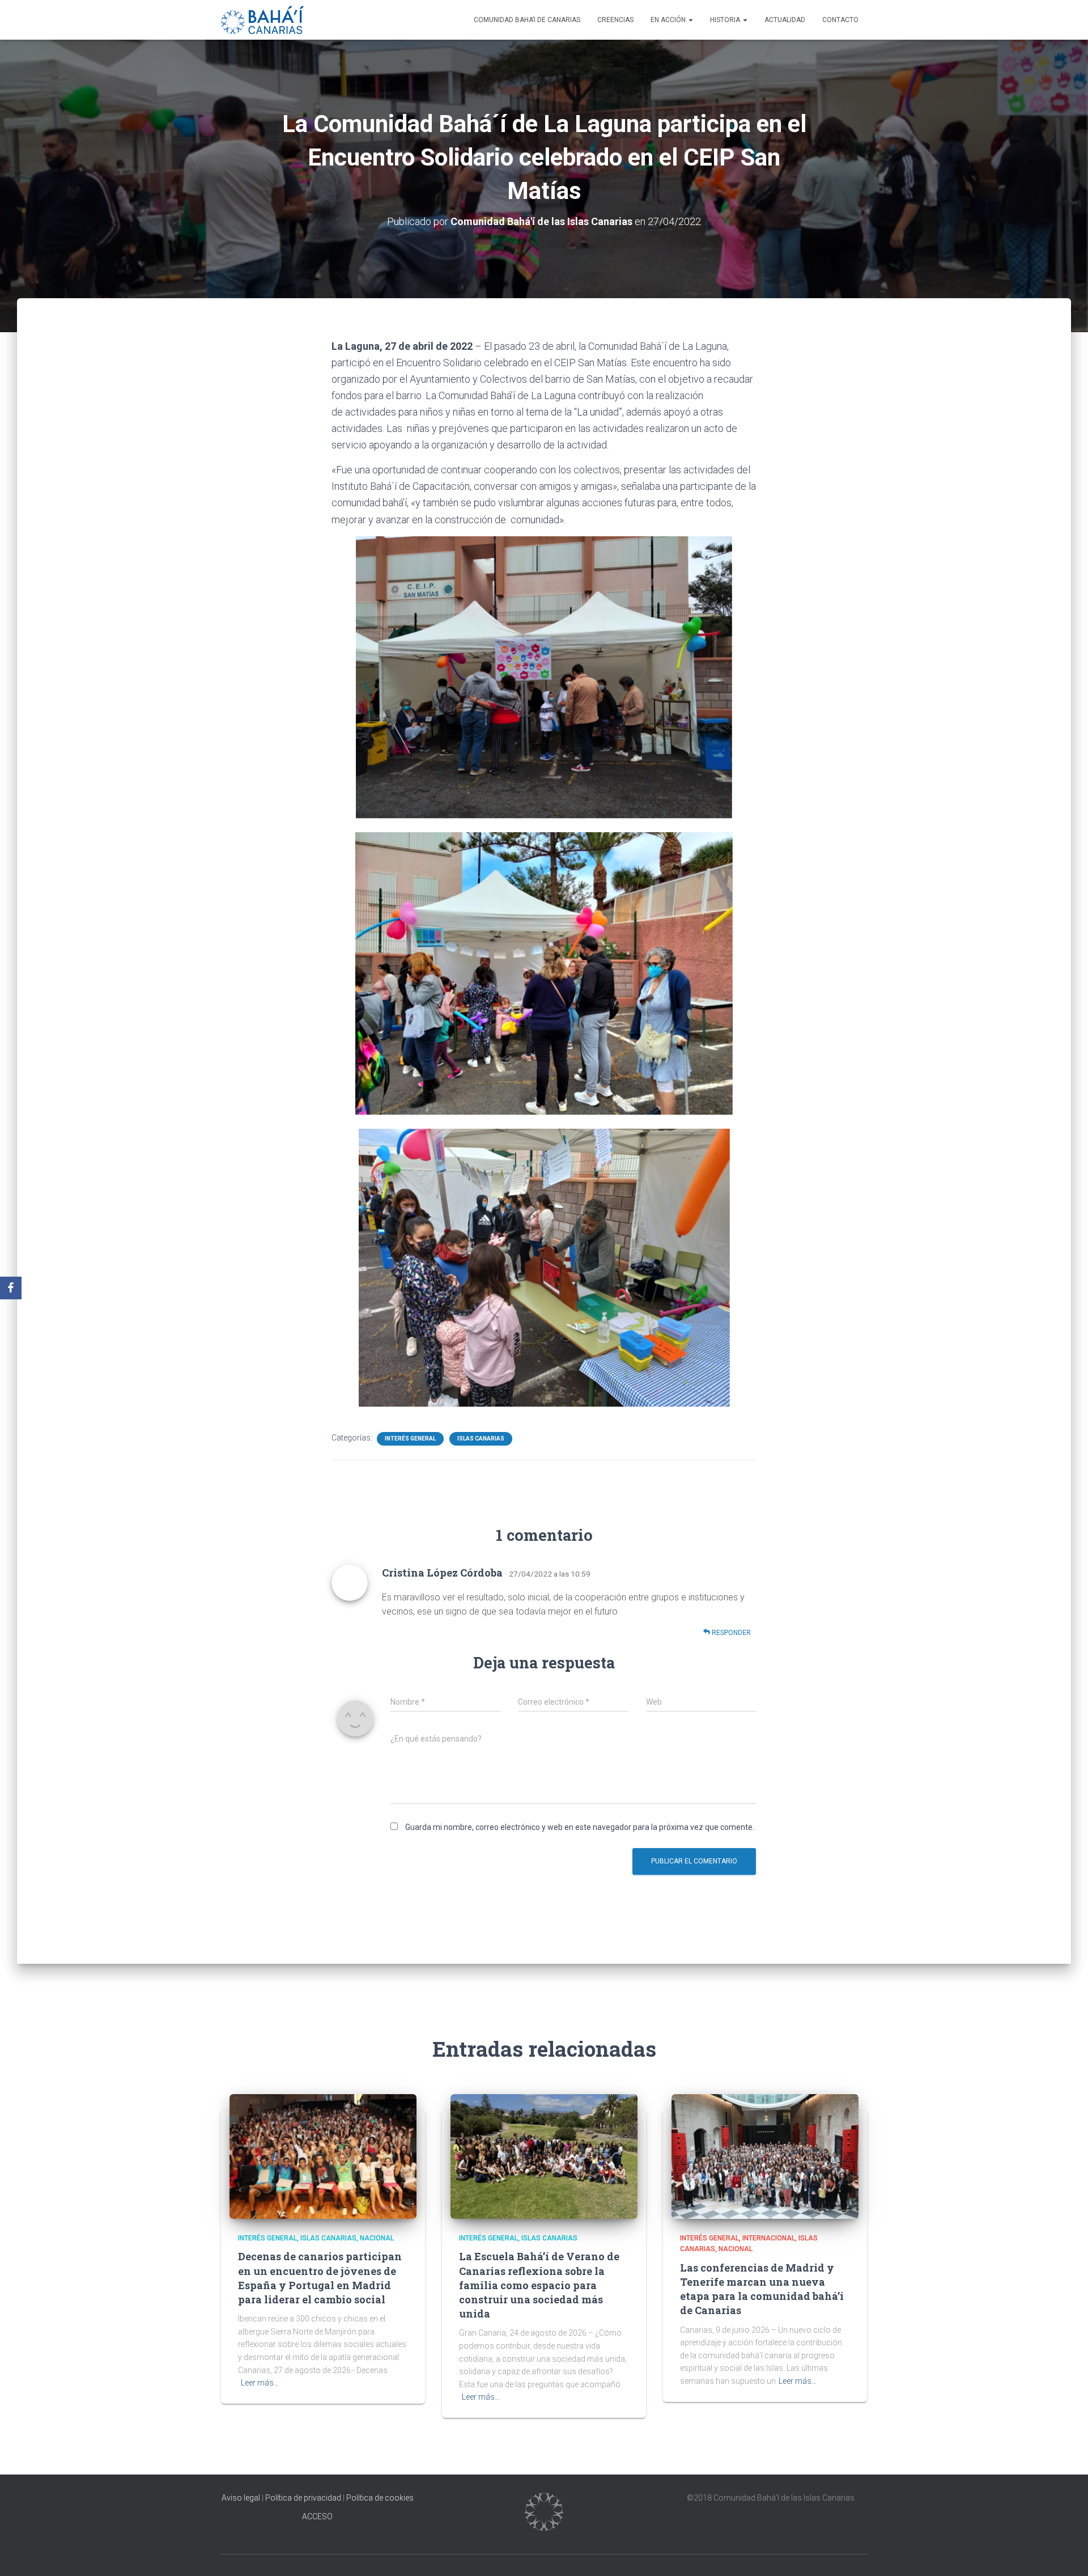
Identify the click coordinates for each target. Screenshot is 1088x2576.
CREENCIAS (615, 20)
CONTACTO (840, 20)
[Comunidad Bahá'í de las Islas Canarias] (262, 20)
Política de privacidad (303, 2498)
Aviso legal (242, 2498)
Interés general (410, 1439)
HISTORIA (726, 20)
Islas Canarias (481, 1439)
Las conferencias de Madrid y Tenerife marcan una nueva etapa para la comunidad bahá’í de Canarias (762, 2289)
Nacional (377, 2238)
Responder (730, 1633)
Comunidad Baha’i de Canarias (527, 20)
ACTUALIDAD (785, 20)
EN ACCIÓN (669, 20)
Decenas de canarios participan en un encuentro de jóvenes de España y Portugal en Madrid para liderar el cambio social (320, 2278)
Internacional (769, 2238)
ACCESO (317, 2516)
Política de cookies (380, 2498)
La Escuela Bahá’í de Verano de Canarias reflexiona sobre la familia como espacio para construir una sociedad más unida (539, 2285)
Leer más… (260, 2383)
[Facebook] (11, 1288)
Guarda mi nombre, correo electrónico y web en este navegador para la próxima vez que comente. (580, 1827)
